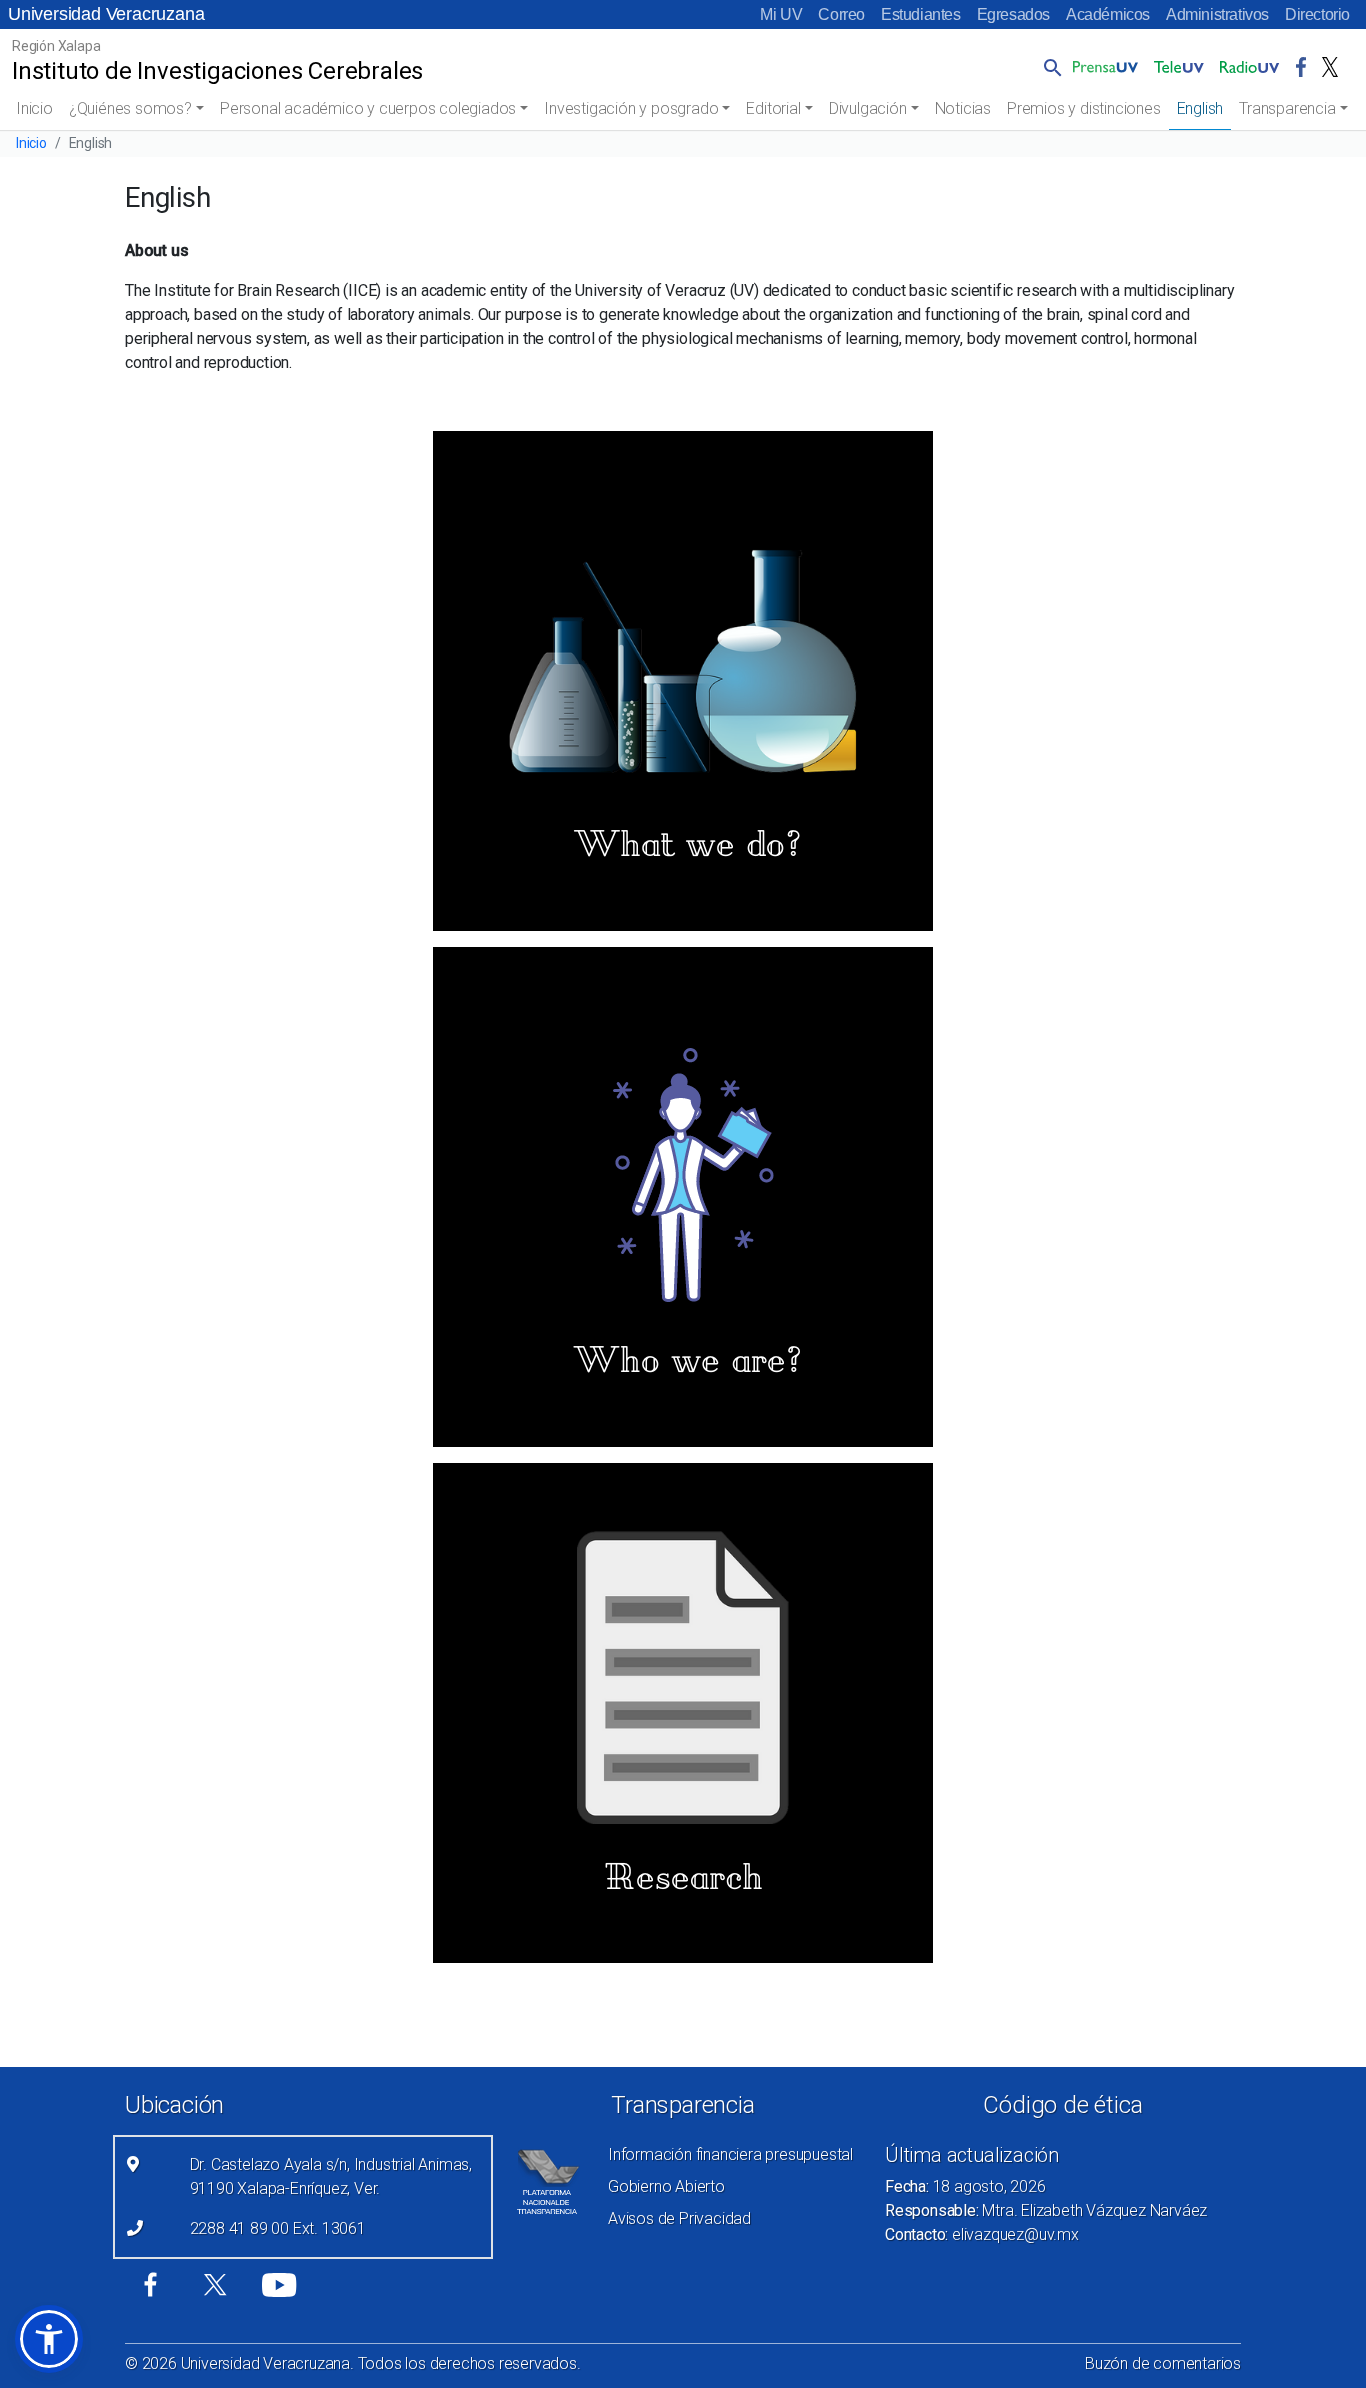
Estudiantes (921, 14)
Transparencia (1287, 108)
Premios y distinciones (1084, 108)
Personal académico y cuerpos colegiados (368, 108)
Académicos (1108, 14)
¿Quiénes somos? (130, 108)
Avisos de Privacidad (679, 2218)
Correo (841, 14)
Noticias (963, 108)
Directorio (1317, 14)
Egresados (1013, 14)
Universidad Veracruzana (106, 14)
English (1200, 108)
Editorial (773, 108)
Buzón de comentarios (1163, 2363)
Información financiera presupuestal (730, 2154)
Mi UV (781, 14)
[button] (1049, 67)
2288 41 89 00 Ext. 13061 (278, 2228)
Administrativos (1217, 14)
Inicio (34, 108)
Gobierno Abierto (666, 2186)
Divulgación (868, 108)
